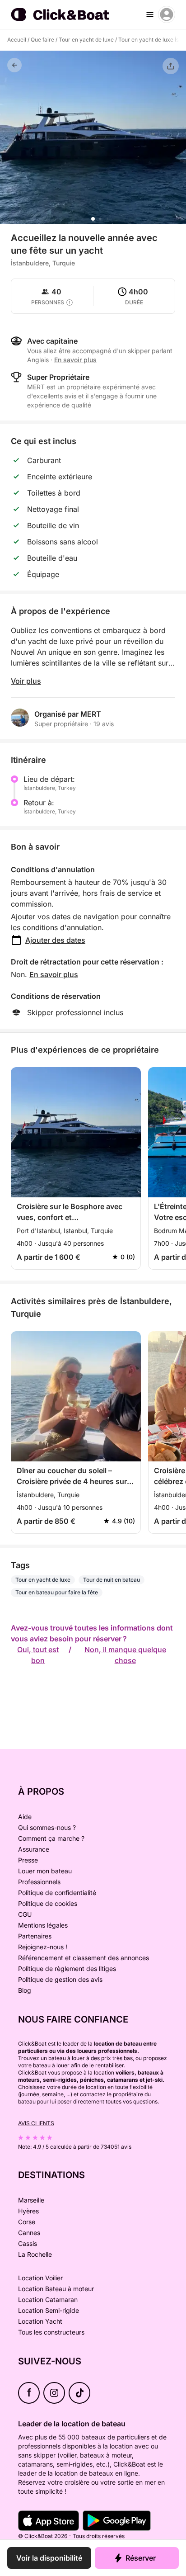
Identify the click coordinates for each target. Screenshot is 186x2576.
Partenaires (35, 1936)
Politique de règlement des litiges (67, 1969)
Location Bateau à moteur (56, 2289)
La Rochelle (35, 2254)
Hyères (28, 2211)
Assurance (34, 1849)
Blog (25, 1990)
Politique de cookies (48, 1903)
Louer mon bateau (45, 1871)
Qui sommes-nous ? (47, 1827)
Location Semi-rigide (49, 2310)
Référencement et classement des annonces (84, 1958)
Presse (28, 1860)
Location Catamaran (48, 2299)
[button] (93, 219)
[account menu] (167, 14)
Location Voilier (40, 2278)
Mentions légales (43, 1925)
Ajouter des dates (55, 940)
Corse (27, 2222)
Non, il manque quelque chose (125, 1655)
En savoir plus (54, 974)
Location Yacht (40, 2321)
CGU (25, 1914)
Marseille (31, 2200)
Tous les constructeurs (51, 2332)
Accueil (17, 40)
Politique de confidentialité (57, 1893)
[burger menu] (150, 14)
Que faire (42, 40)
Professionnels (39, 1882)
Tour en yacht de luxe (86, 40)
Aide (25, 1817)
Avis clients (36, 2123)
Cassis (28, 2243)
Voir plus (26, 681)
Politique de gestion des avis (60, 1979)
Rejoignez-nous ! (43, 1947)
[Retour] (14, 65)
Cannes (29, 2233)
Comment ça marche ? (51, 1838)
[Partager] (171, 66)
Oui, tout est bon (38, 1655)
